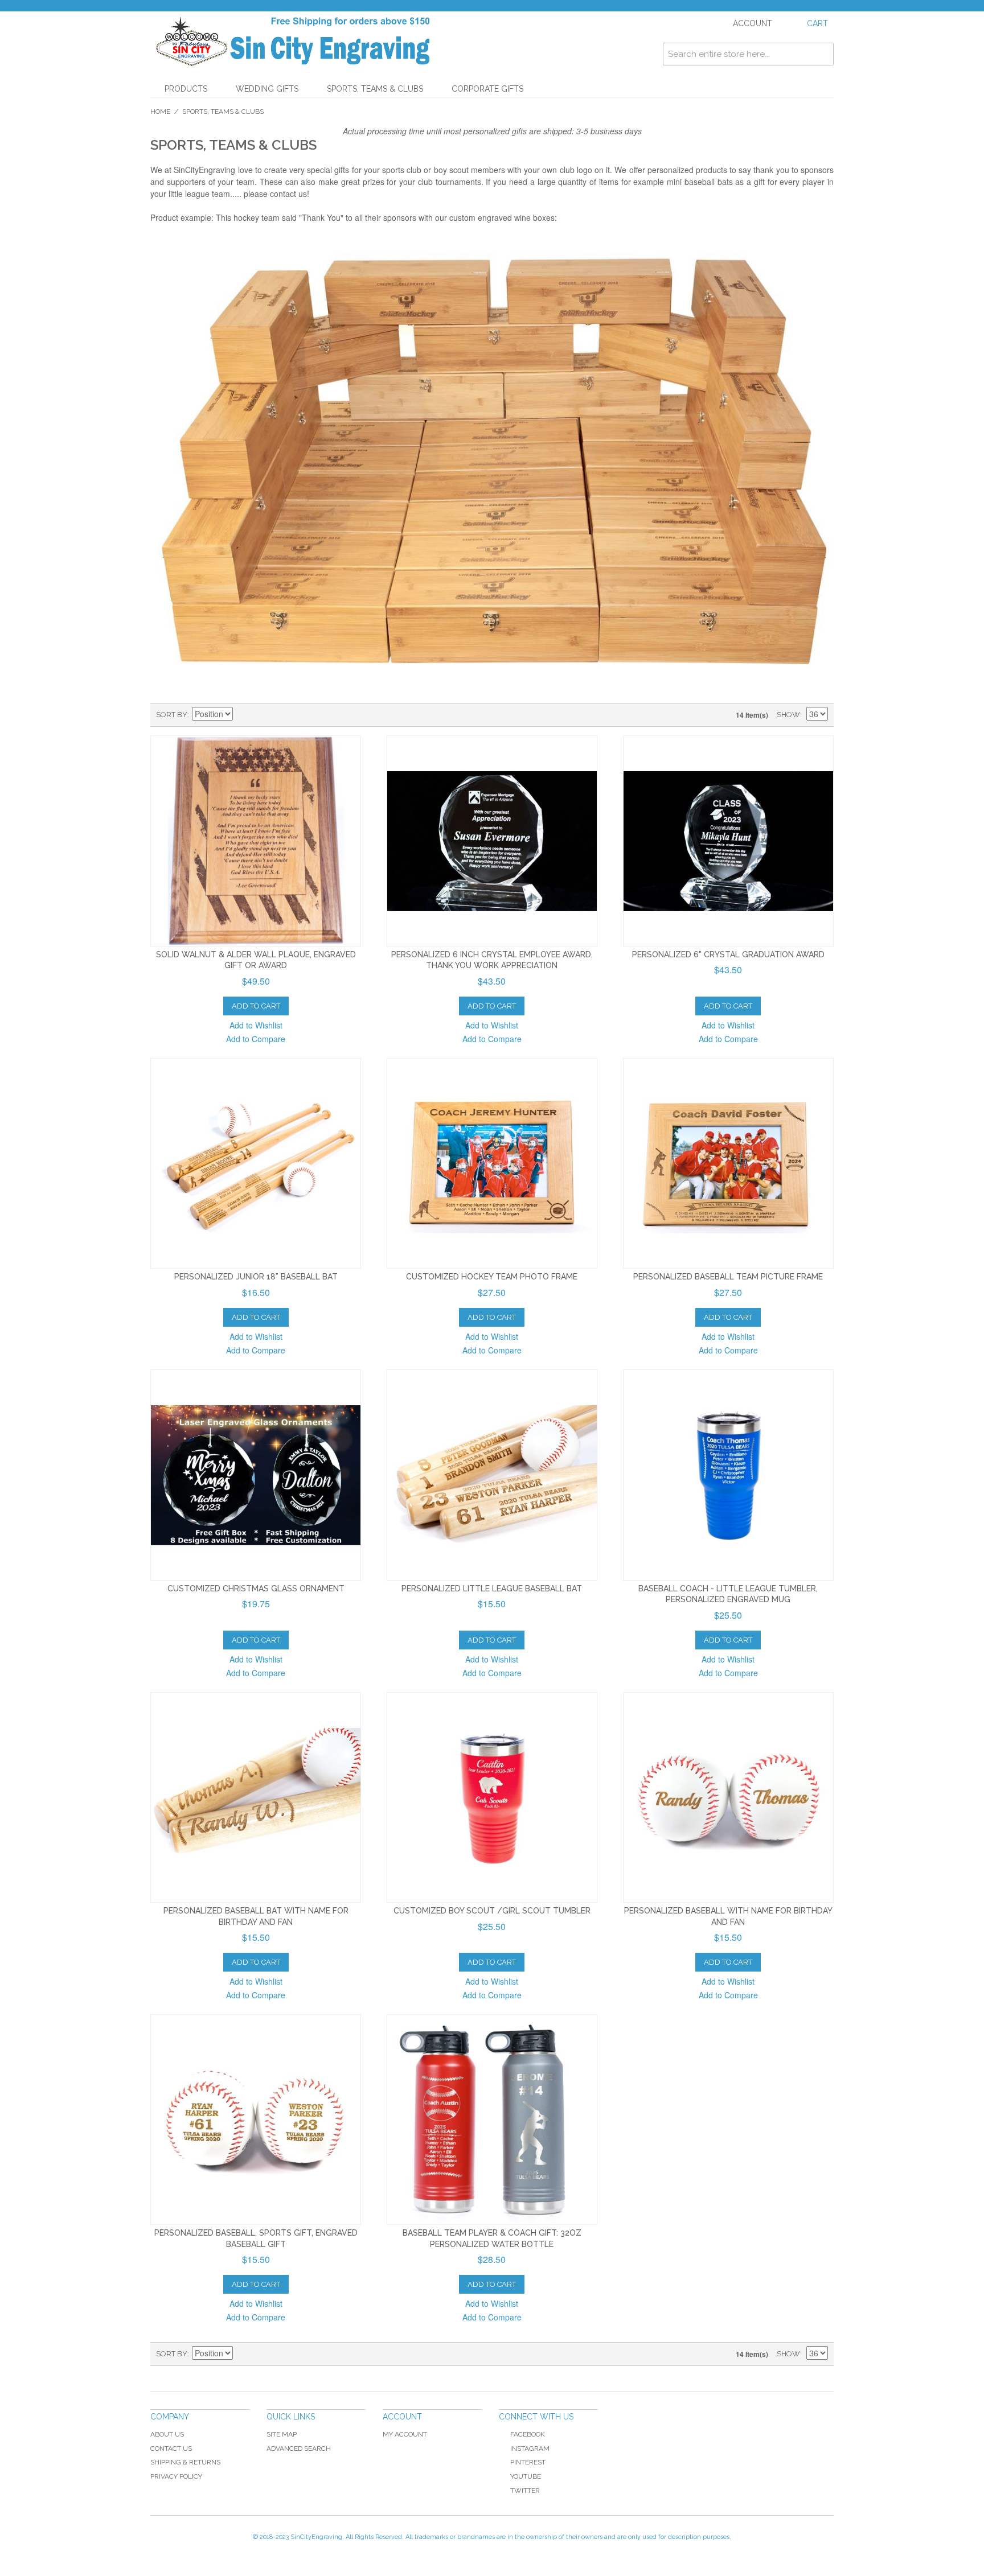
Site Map (282, 2434)
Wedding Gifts (267, 89)
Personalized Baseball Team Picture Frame (728, 1277)
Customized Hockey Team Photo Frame (492, 1277)
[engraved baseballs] (256, 2120)
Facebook (528, 2434)
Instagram (530, 2449)
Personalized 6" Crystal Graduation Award (728, 954)
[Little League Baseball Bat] (256, 1163)
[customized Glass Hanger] (256, 1475)
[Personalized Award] (728, 841)
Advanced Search (299, 2449)
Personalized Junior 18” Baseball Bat (256, 1277)
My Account (405, 2434)
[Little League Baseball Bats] (492, 1475)
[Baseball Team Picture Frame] (728, 1163)
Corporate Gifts (487, 89)
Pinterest (528, 2462)
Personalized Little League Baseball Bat (492, 1589)
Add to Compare (256, 1039)
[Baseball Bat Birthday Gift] (256, 1797)
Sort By (172, 715)
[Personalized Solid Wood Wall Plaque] (256, 841)
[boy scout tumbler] (492, 1797)
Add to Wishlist (256, 1025)
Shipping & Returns (185, 2462)
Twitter (525, 2491)
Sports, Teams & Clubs (375, 89)
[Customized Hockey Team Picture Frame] (492, 1163)
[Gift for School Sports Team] (492, 2120)
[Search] (822, 54)
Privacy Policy (176, 2476)
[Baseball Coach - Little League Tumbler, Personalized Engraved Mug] (728, 1475)
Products (186, 89)
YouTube (526, 2476)
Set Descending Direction (243, 715)
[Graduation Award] (492, 841)
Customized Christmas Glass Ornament (256, 1589)
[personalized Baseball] (728, 1797)
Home (160, 112)
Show (788, 715)
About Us (167, 2434)
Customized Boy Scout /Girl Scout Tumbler (492, 1911)
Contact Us (171, 2449)
